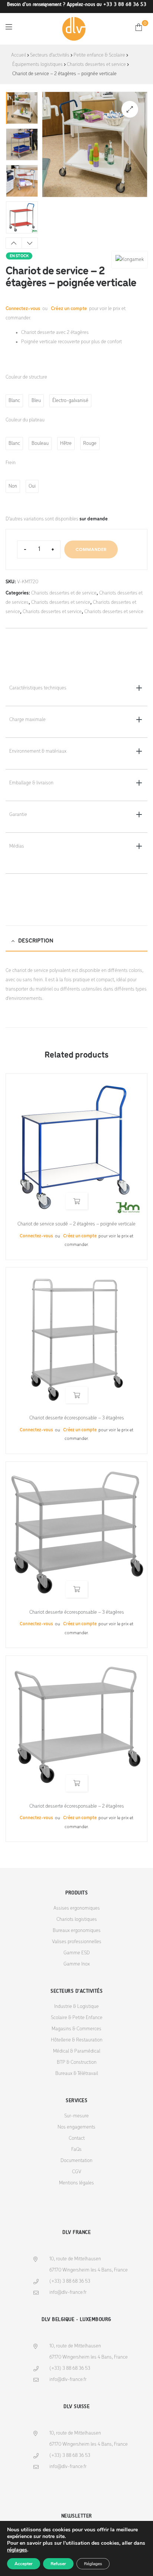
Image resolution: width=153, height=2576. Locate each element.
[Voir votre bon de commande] (139, 27)
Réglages (93, 2564)
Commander (91, 549)
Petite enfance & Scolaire (99, 55)
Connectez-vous (23, 309)
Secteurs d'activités (50, 55)
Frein (11, 463)
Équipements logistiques (38, 65)
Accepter (24, 2564)
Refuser (58, 2564)
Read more (77, 1201)
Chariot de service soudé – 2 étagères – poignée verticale (76, 1224)
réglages (17, 2550)
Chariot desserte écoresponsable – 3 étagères (77, 1418)
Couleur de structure (26, 377)
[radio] (14, 401)
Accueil (19, 55)
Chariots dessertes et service (96, 65)
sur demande (94, 519)
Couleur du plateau (25, 420)
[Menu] (9, 27)
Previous (14, 243)
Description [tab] (36, 941)
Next (30, 243)
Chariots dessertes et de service (64, 593)
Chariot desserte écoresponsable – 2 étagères (77, 1806)
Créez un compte (69, 309)
